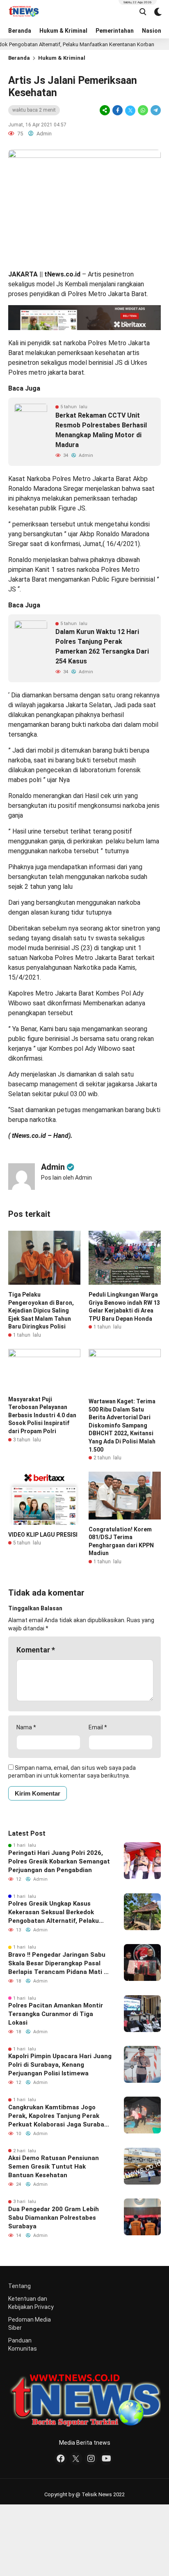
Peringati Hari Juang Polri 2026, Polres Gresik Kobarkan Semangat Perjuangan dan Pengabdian (59, 1861)
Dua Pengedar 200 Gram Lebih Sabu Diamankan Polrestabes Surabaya (54, 2218)
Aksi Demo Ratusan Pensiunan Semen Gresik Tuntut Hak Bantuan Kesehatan (54, 2167)
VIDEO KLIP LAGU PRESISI (43, 1535)
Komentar (36, 1650)
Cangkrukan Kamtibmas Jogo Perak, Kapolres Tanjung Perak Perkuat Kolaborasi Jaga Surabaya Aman (60, 2116)
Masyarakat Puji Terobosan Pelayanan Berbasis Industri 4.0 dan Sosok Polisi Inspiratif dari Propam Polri (42, 1415)
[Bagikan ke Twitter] (130, 110)
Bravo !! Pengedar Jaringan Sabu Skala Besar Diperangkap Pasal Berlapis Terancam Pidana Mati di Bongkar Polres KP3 (59, 1964)
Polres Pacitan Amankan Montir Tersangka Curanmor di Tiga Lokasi (56, 2014)
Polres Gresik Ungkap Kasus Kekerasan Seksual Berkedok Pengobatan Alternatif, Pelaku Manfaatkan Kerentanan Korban (56, 1913)
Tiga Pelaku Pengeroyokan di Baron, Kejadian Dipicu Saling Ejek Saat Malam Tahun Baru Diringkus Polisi (41, 1310)
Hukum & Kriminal (63, 31)
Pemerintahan (115, 31)
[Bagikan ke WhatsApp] (143, 110)
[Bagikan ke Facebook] (118, 110)
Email (98, 1727)
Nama (26, 1727)
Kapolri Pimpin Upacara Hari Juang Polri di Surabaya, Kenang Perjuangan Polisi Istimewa (60, 2065)
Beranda (20, 31)
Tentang (19, 2286)
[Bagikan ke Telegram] (155, 110)
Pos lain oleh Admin (66, 1178)
